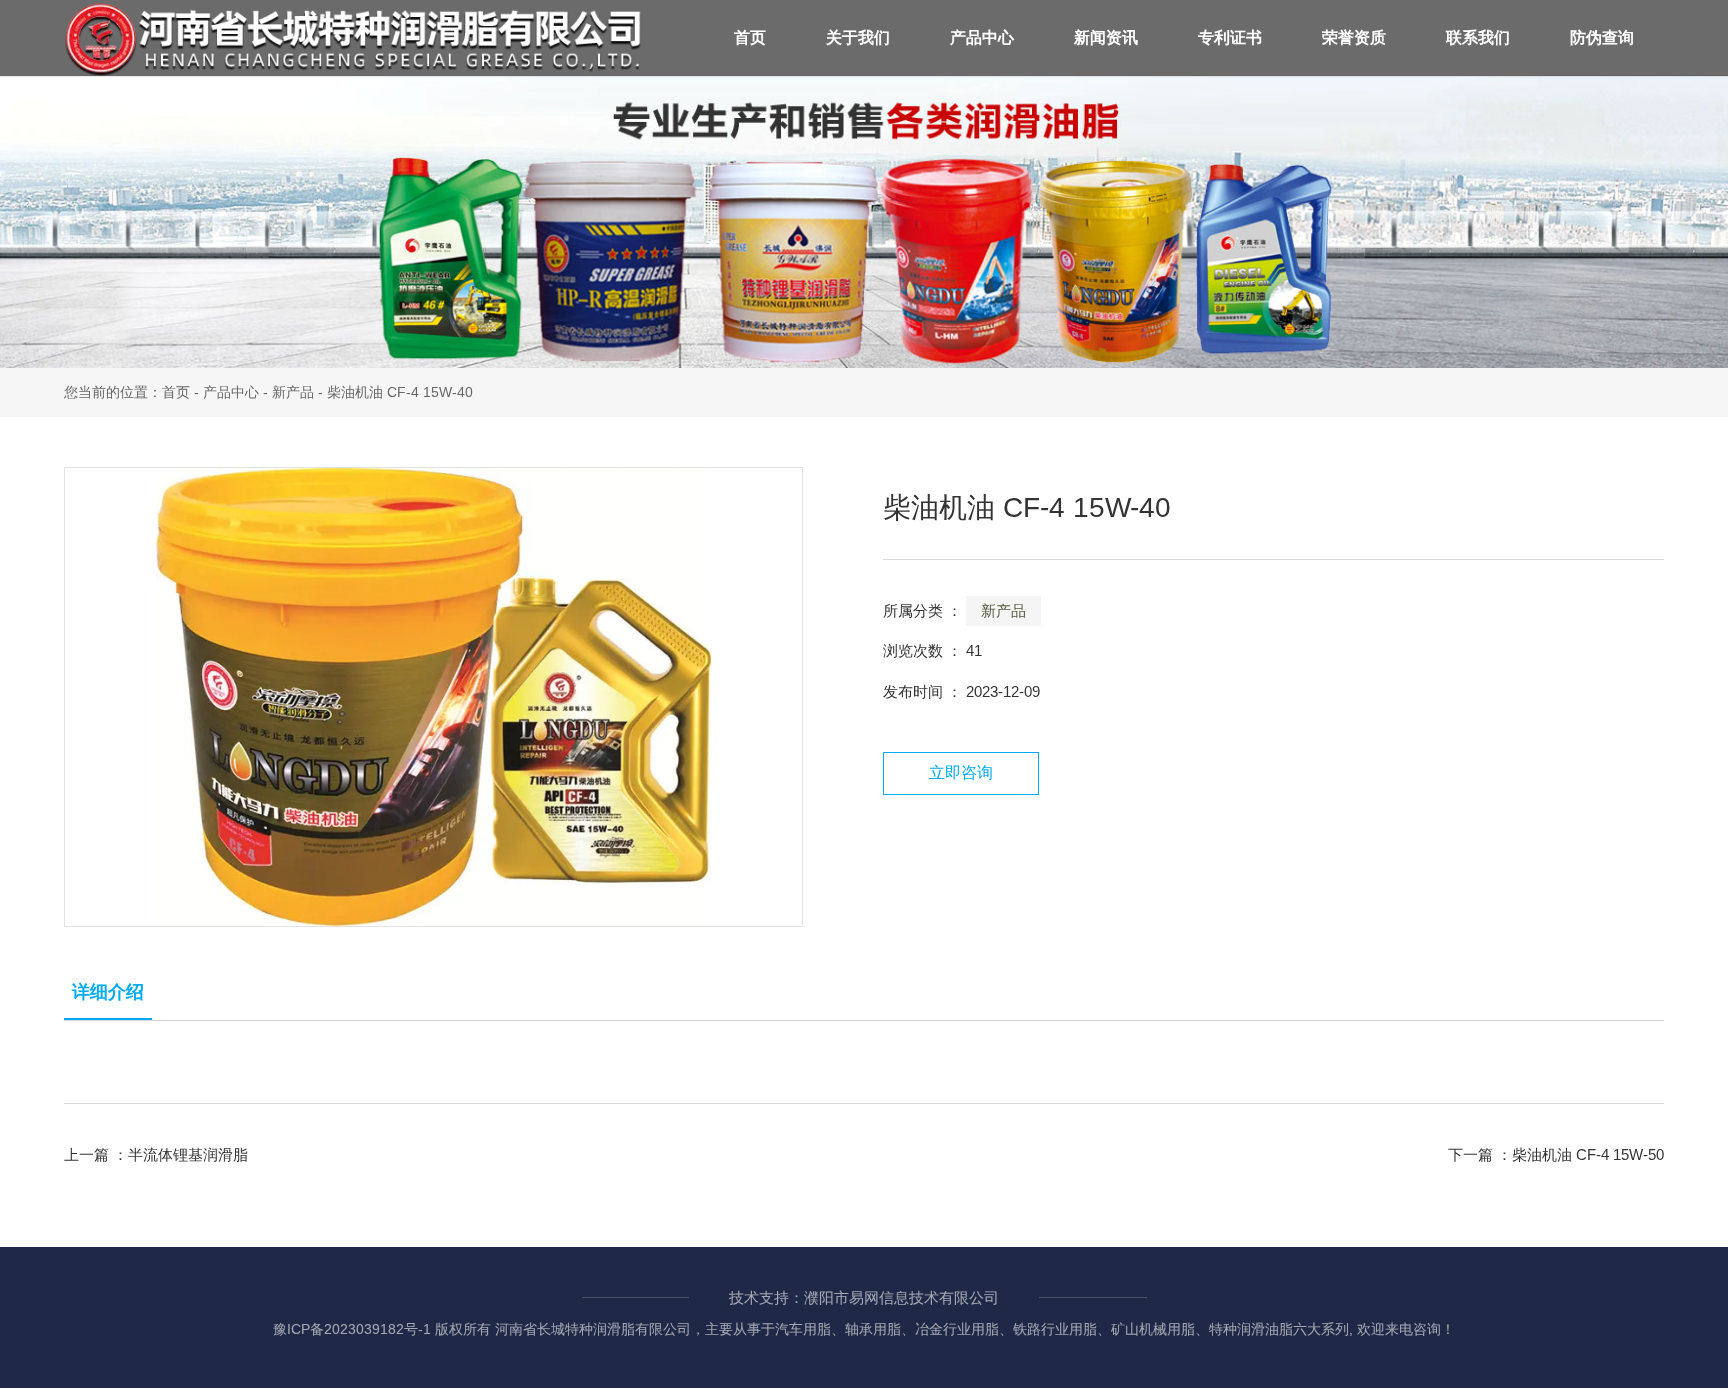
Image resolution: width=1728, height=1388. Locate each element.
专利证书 (1230, 37)
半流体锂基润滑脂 (188, 1154)
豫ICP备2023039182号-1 (352, 1329)
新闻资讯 (1106, 37)
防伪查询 (1602, 37)
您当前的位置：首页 (129, 392)
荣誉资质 (1354, 37)
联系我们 (1478, 37)
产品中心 (982, 37)
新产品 (293, 392)
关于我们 (858, 37)
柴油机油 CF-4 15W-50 (1588, 1154)
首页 (750, 37)
